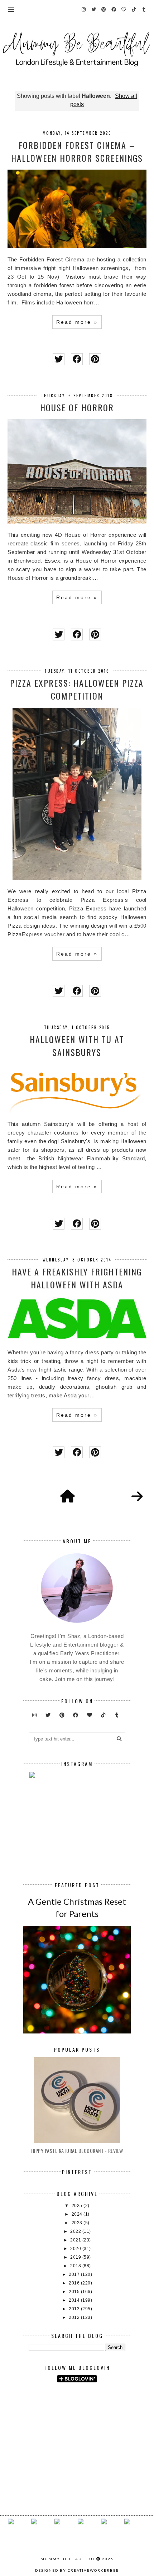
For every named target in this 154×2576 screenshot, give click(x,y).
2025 (78, 2206)
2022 (76, 2231)
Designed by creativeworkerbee (77, 2570)
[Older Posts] (137, 1497)
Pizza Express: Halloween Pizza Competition (77, 689)
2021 (76, 2240)
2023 (78, 2223)
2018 (76, 2266)
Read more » (77, 322)
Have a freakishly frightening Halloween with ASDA (77, 1278)
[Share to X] (59, 359)
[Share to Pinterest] (95, 359)
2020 (76, 2249)
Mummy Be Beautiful (68, 2559)
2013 (75, 2309)
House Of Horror (77, 407)
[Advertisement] (91, 2407)
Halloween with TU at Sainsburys (77, 1046)
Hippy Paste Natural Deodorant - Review (77, 2151)
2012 (75, 2317)
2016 (75, 2283)
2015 (75, 2292)
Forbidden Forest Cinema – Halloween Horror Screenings (77, 151)
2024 (78, 2214)
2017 (75, 2274)
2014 (75, 2300)
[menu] (11, 9)
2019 (76, 2257)
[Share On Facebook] (77, 359)
